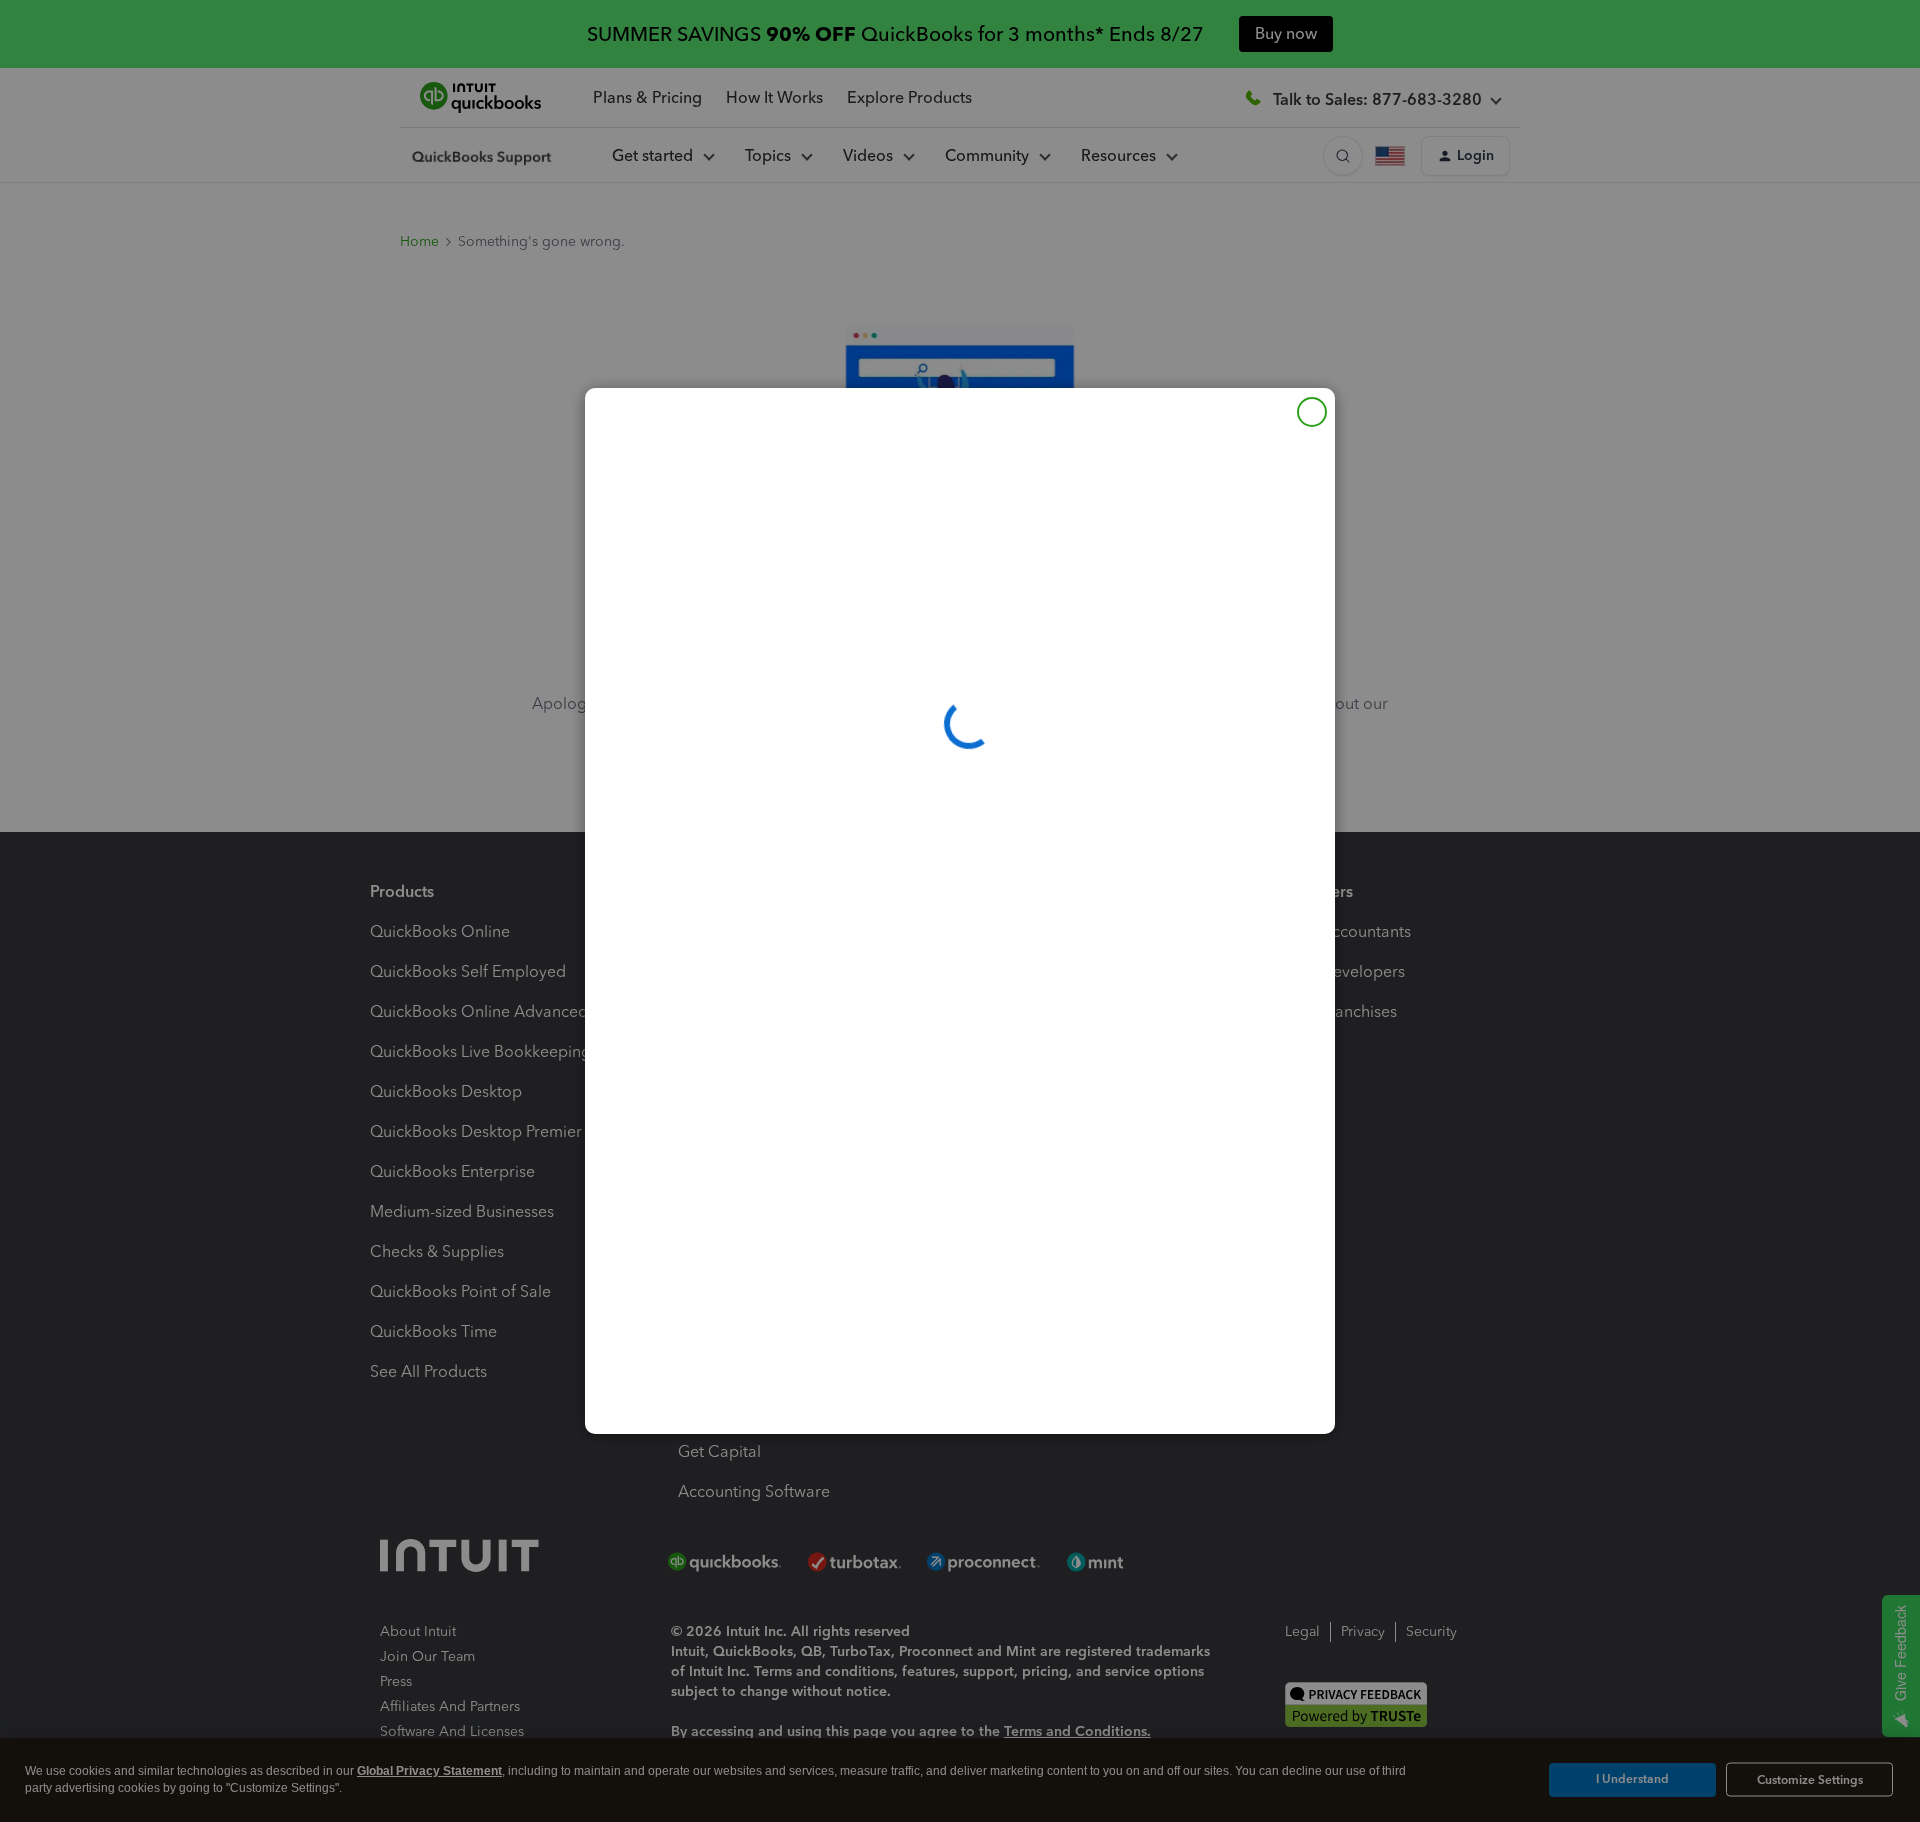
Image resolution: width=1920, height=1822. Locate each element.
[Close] (1312, 412)
